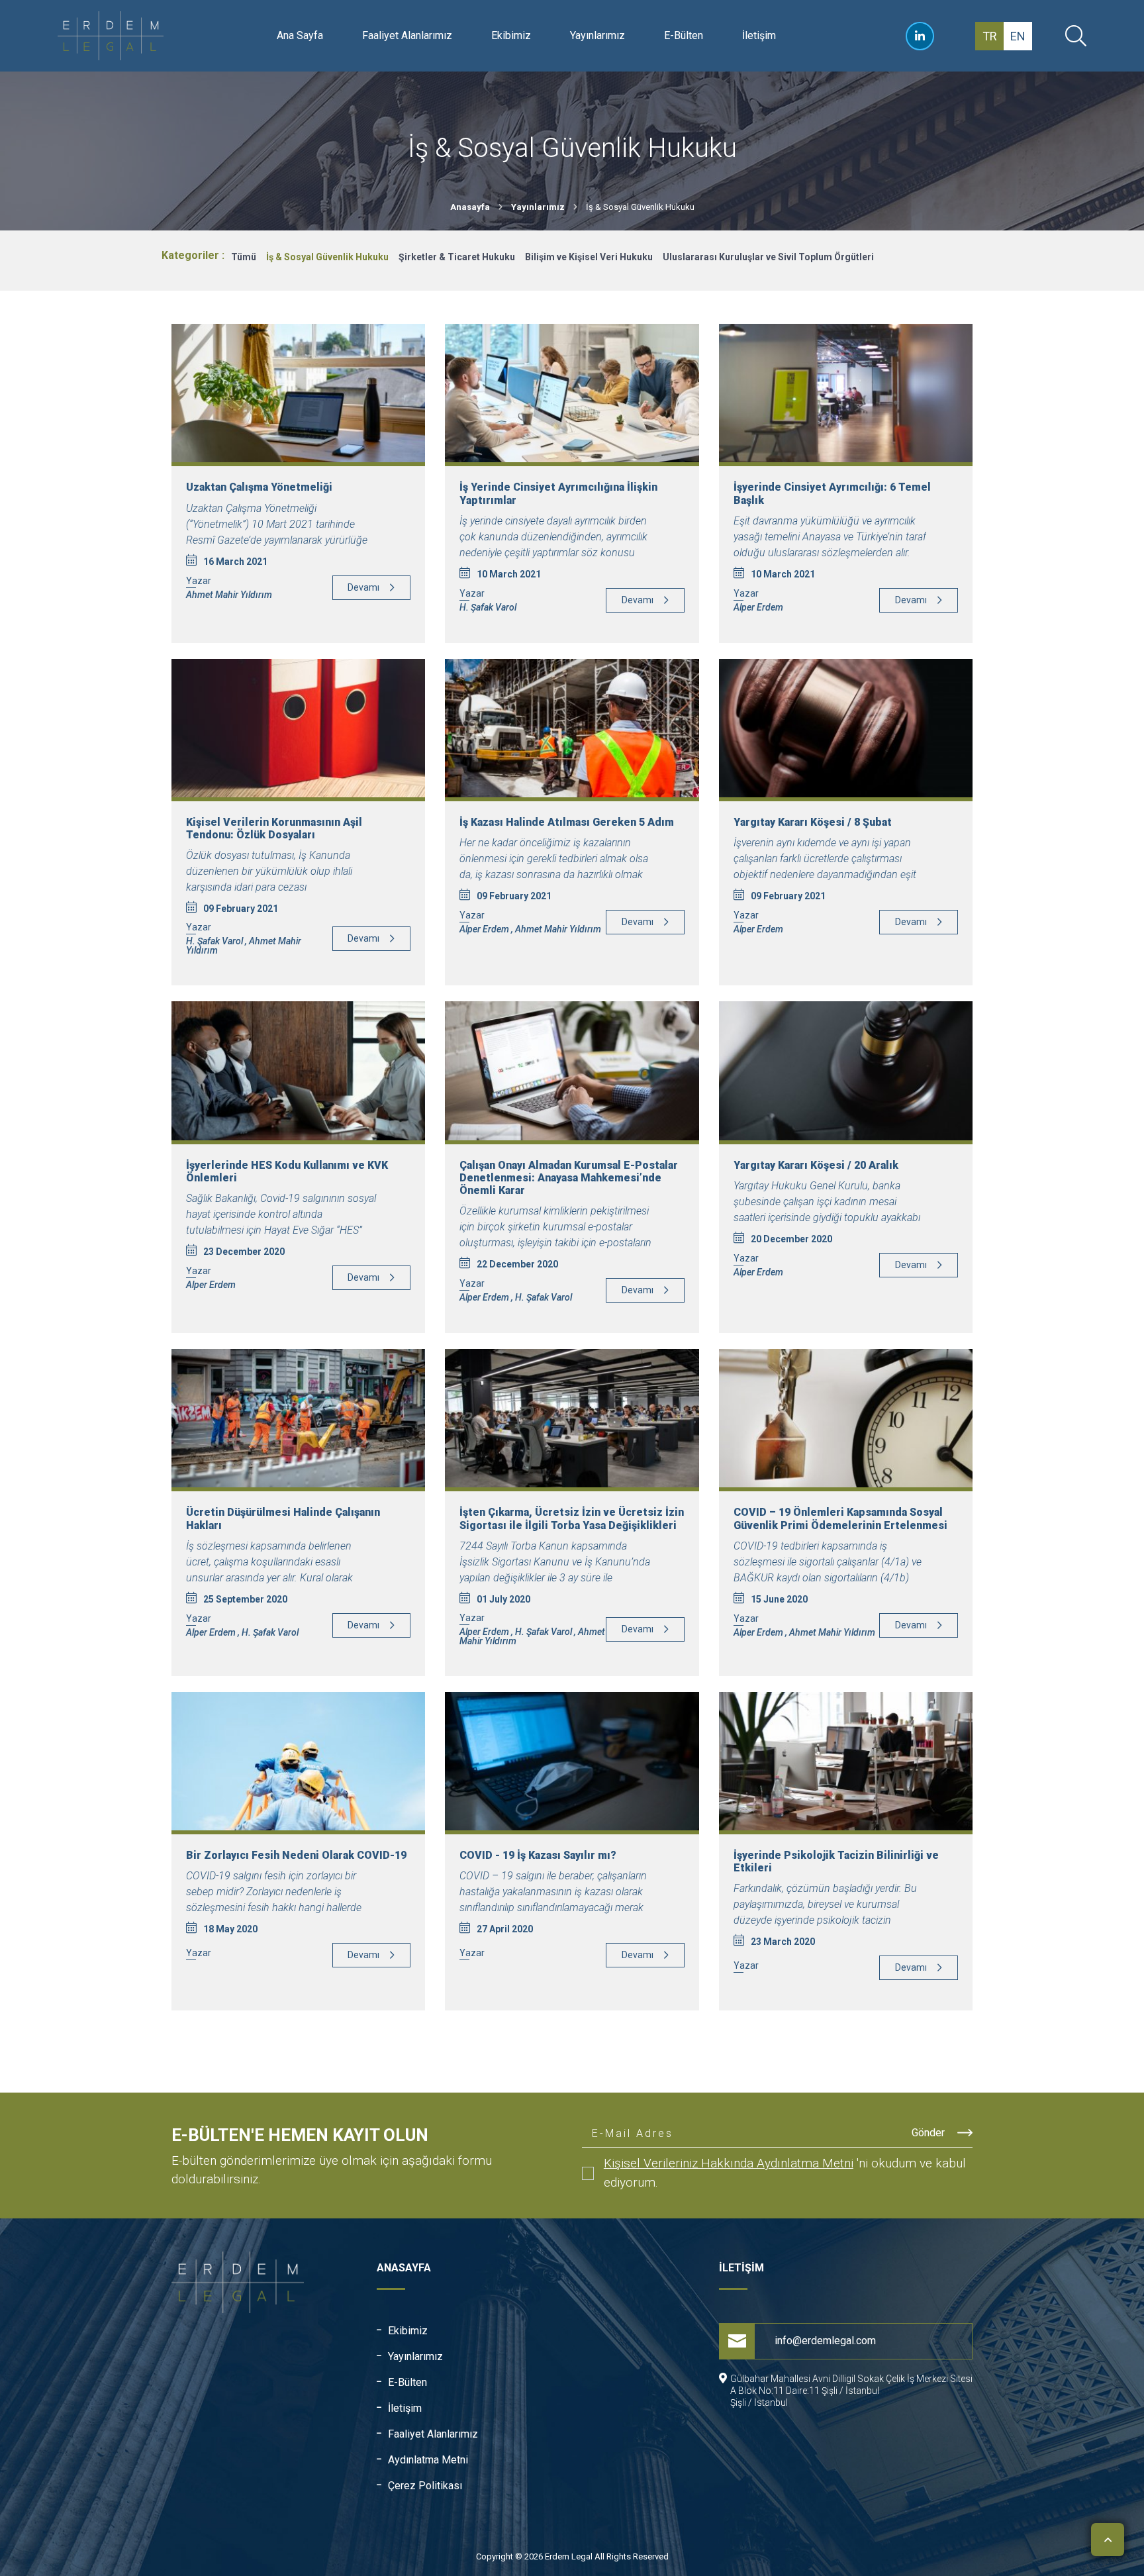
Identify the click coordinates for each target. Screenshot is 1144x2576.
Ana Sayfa (300, 35)
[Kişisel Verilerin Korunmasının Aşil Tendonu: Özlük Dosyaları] (298, 728)
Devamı (363, 587)
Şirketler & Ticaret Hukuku (457, 257)
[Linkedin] (920, 36)
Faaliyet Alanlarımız (407, 35)
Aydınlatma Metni (428, 2460)
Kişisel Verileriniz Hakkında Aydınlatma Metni (729, 2163)
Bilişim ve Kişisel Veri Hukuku (589, 257)
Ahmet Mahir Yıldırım (229, 595)
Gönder (930, 2133)
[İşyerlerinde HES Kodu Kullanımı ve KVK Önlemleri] (298, 1070)
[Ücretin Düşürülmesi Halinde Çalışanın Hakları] (298, 1418)
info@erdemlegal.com (825, 2341)
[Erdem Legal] (117, 36)
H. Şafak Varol (488, 607)
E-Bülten (684, 35)
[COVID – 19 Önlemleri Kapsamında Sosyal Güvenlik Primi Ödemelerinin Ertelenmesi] (846, 1418)
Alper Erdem (758, 607)
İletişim (759, 35)
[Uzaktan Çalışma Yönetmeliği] (298, 393)
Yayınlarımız (597, 35)
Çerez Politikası (425, 2486)
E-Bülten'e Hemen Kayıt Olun (300, 2135)
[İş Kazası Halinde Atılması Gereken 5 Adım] (572, 728)
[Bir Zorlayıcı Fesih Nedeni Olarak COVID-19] (298, 1761)
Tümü (244, 257)
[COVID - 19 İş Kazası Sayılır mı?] (572, 1761)
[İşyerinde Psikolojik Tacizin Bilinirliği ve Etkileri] (846, 1761)
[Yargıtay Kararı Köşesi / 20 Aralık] (846, 1070)
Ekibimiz (511, 35)
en (1018, 36)
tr (990, 36)
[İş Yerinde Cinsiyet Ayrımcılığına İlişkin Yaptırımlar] (572, 393)
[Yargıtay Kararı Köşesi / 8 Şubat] (846, 728)
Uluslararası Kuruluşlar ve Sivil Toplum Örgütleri (768, 257)
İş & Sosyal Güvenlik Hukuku (327, 257)
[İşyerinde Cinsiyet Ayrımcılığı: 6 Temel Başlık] (846, 393)
